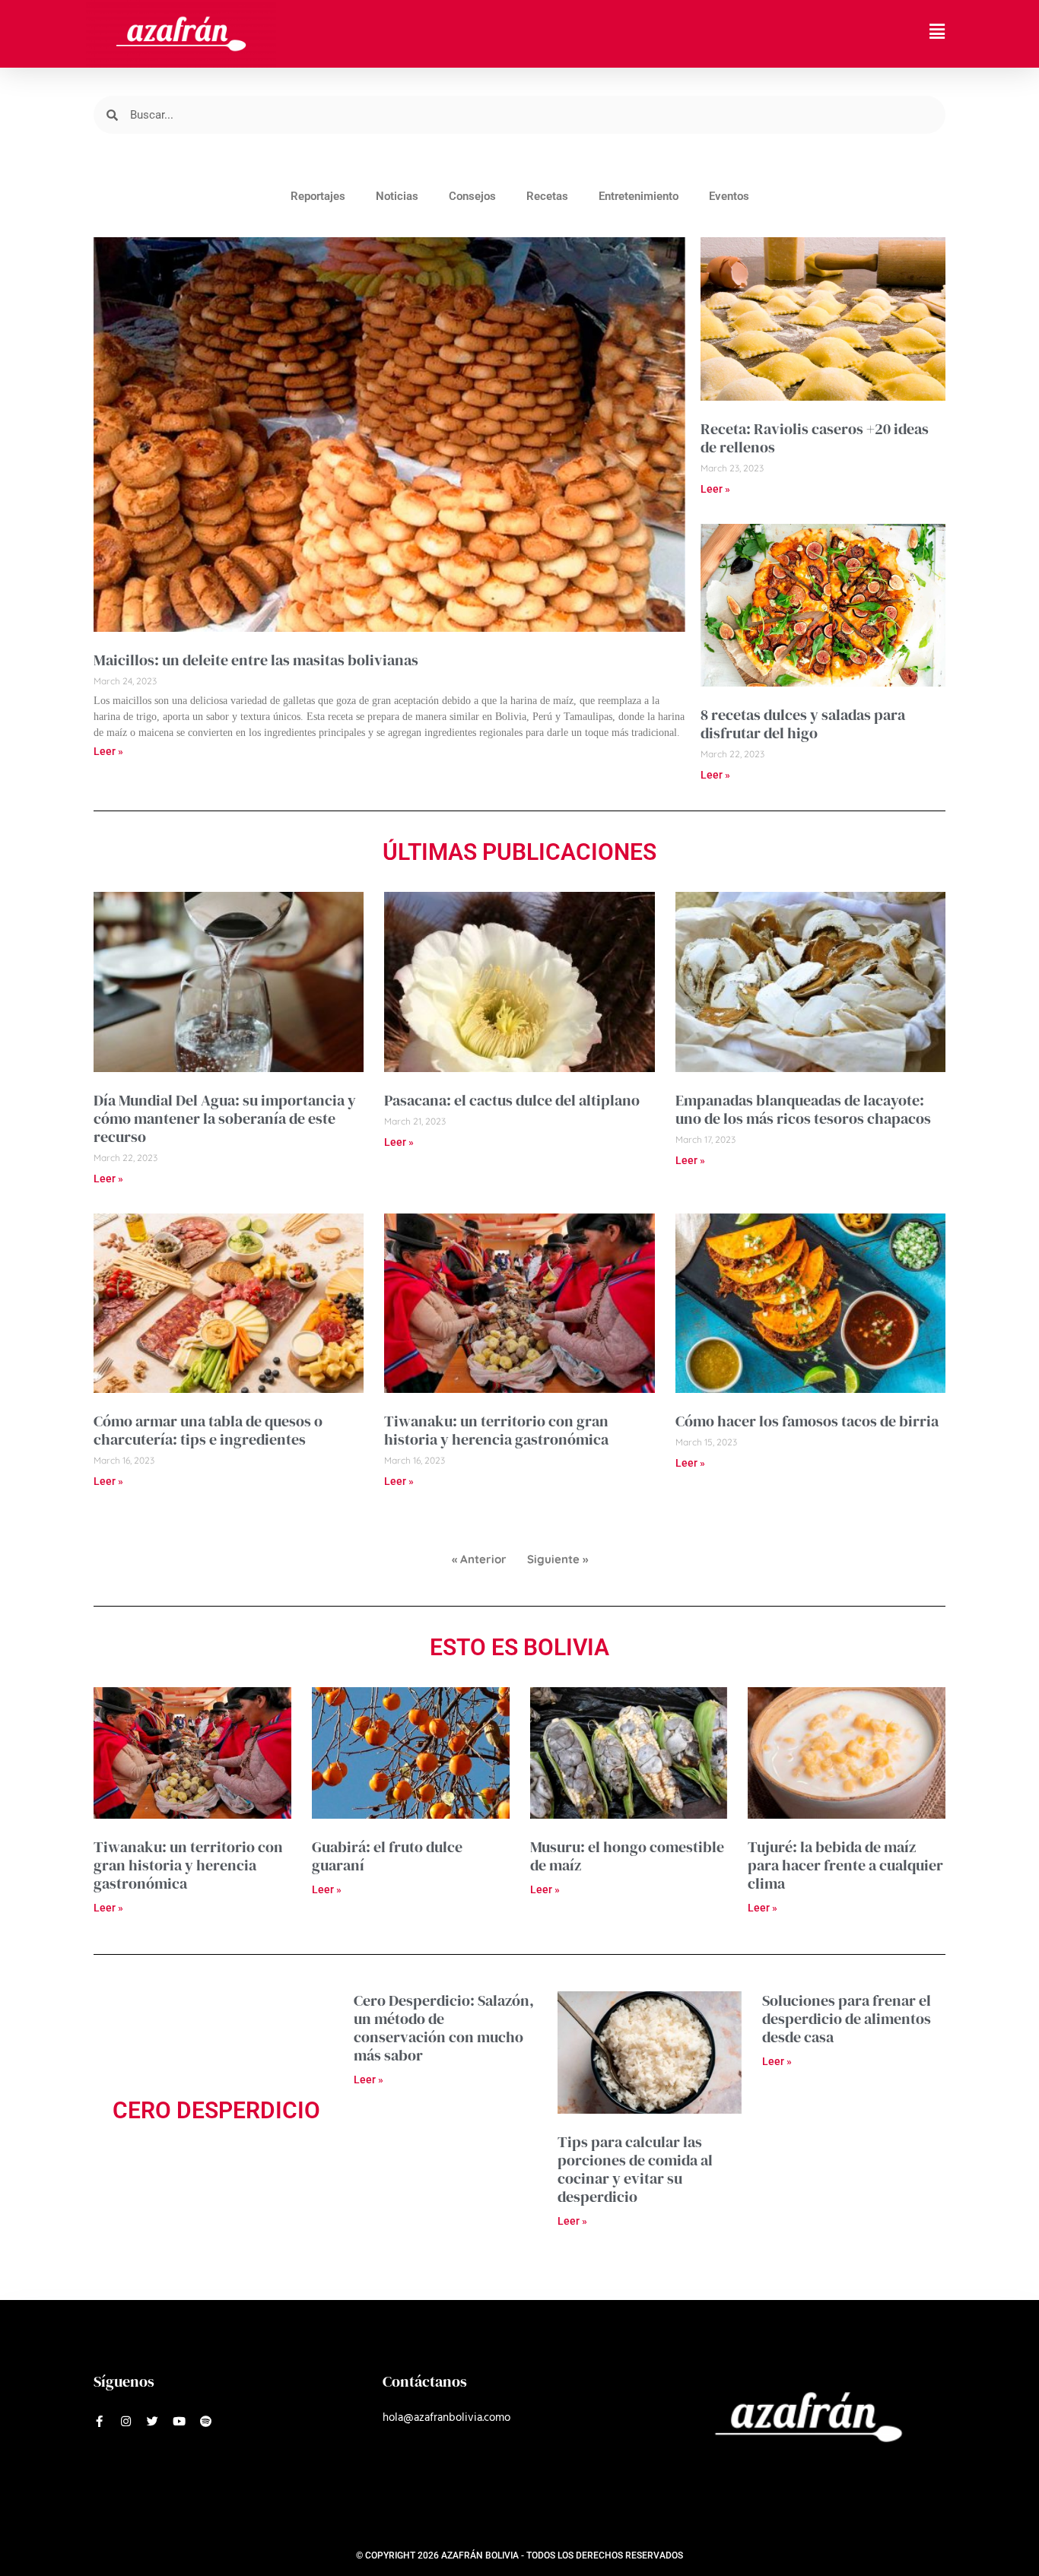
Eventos (729, 196)
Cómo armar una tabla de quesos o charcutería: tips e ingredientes (208, 1430)
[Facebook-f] (99, 2421)
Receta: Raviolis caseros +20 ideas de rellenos (815, 438)
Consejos (472, 196)
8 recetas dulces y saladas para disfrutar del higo (803, 724)
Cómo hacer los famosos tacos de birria (807, 1421)
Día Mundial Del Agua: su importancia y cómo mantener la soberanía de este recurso (225, 1118)
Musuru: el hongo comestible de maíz (627, 1856)
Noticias (397, 196)
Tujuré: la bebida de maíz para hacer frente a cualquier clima (845, 1865)
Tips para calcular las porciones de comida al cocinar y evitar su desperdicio (635, 2169)
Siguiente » (558, 1559)
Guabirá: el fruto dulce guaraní (387, 1856)
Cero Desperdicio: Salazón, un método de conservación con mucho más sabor (444, 2028)
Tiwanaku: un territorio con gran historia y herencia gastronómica (496, 1430)
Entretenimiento (639, 196)
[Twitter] (153, 2421)
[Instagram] (126, 2421)
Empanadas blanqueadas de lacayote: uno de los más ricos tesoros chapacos (803, 1109)
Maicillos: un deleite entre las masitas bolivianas (256, 660)
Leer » (108, 751)
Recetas (547, 196)
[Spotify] (206, 2421)
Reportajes (318, 196)
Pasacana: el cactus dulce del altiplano (512, 1100)
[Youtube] (179, 2421)
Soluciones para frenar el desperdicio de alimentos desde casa (847, 2019)
